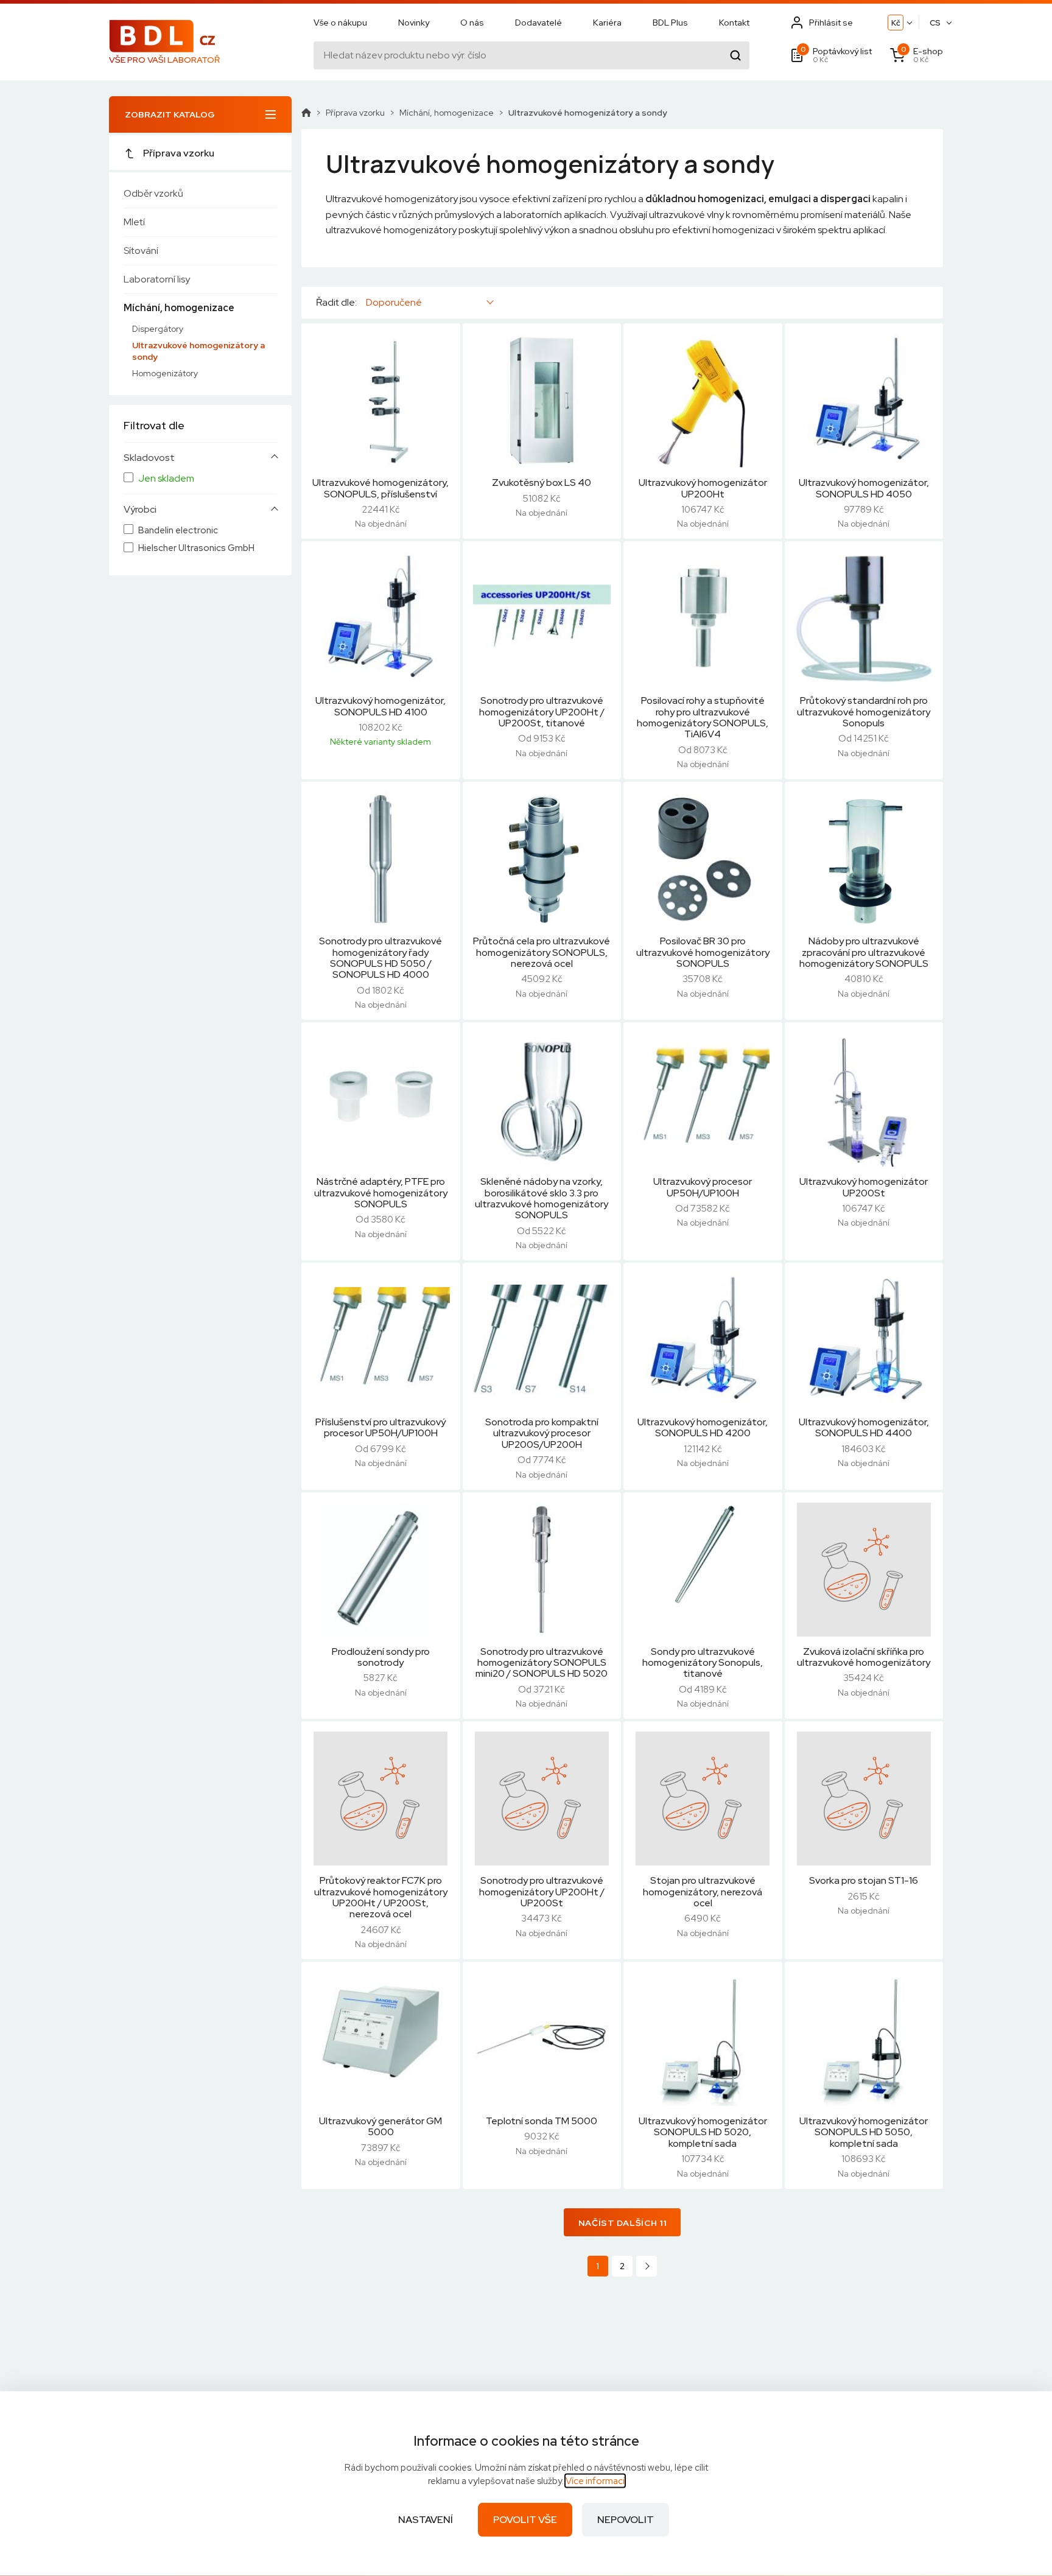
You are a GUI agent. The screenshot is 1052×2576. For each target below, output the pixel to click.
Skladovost (149, 458)
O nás (472, 23)
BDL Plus (670, 23)
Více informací (595, 2481)
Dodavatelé (538, 23)
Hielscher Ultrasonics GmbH (196, 548)
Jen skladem (166, 479)
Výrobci (140, 510)
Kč (896, 23)
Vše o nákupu (340, 23)
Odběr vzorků (153, 193)
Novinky (414, 23)
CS (935, 23)
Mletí (134, 222)
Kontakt (734, 23)
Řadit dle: (336, 303)
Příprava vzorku (179, 153)
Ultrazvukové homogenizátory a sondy (198, 351)
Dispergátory (158, 329)
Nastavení (426, 2520)
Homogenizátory (165, 373)
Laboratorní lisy (157, 279)
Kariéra (607, 23)
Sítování (141, 251)
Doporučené (394, 302)
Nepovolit (626, 2520)
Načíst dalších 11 (622, 2223)
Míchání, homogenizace (179, 308)
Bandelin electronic (178, 531)
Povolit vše (525, 2520)
